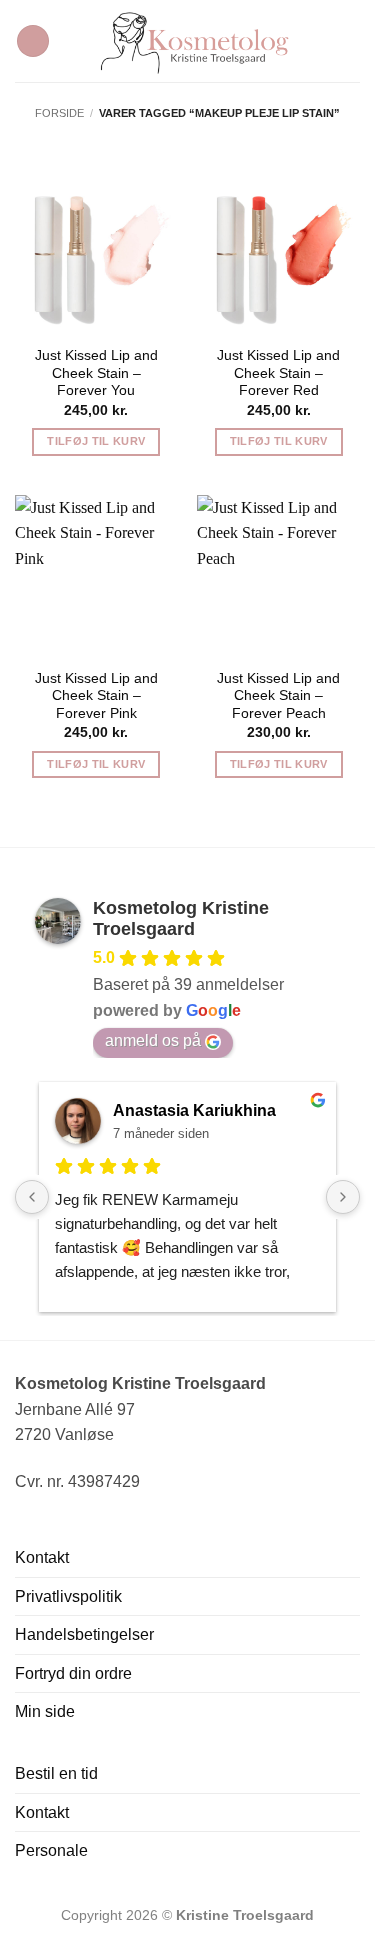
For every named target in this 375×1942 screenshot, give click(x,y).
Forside (59, 113)
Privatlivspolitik (68, 1596)
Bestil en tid (56, 1773)
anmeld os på (153, 1040)
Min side (45, 1711)
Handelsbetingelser (84, 1634)
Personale (51, 1850)
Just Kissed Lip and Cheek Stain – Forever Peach (278, 696)
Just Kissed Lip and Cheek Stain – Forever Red (278, 373)
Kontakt (42, 1557)
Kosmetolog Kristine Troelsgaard (181, 918)
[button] (33, 41)
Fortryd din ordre (73, 1673)
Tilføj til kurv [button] (96, 441)
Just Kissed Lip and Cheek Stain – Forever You (96, 373)
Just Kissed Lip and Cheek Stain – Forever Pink (96, 696)
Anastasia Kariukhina (194, 1110)
